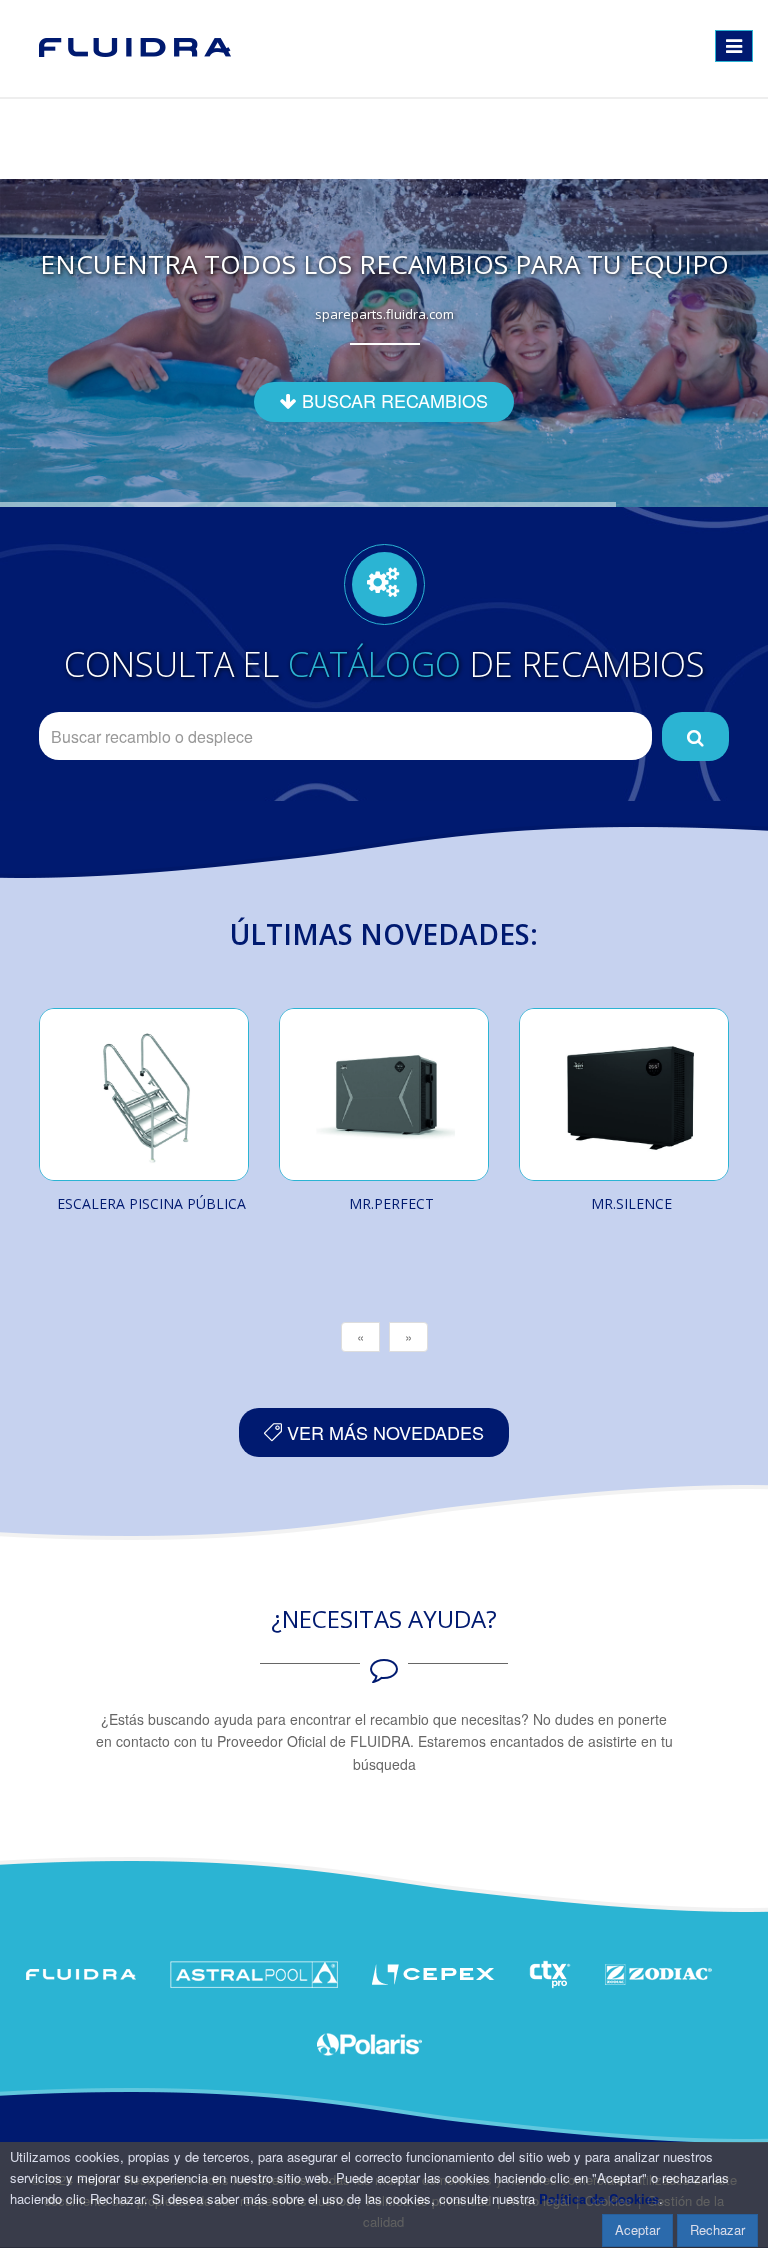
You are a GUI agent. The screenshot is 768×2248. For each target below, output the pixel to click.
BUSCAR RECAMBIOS (392, 400)
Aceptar (637, 2229)
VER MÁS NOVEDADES (383, 1432)
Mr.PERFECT (391, 1203)
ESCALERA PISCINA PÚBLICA (151, 1203)
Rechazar (717, 2229)
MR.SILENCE (631, 1203)
